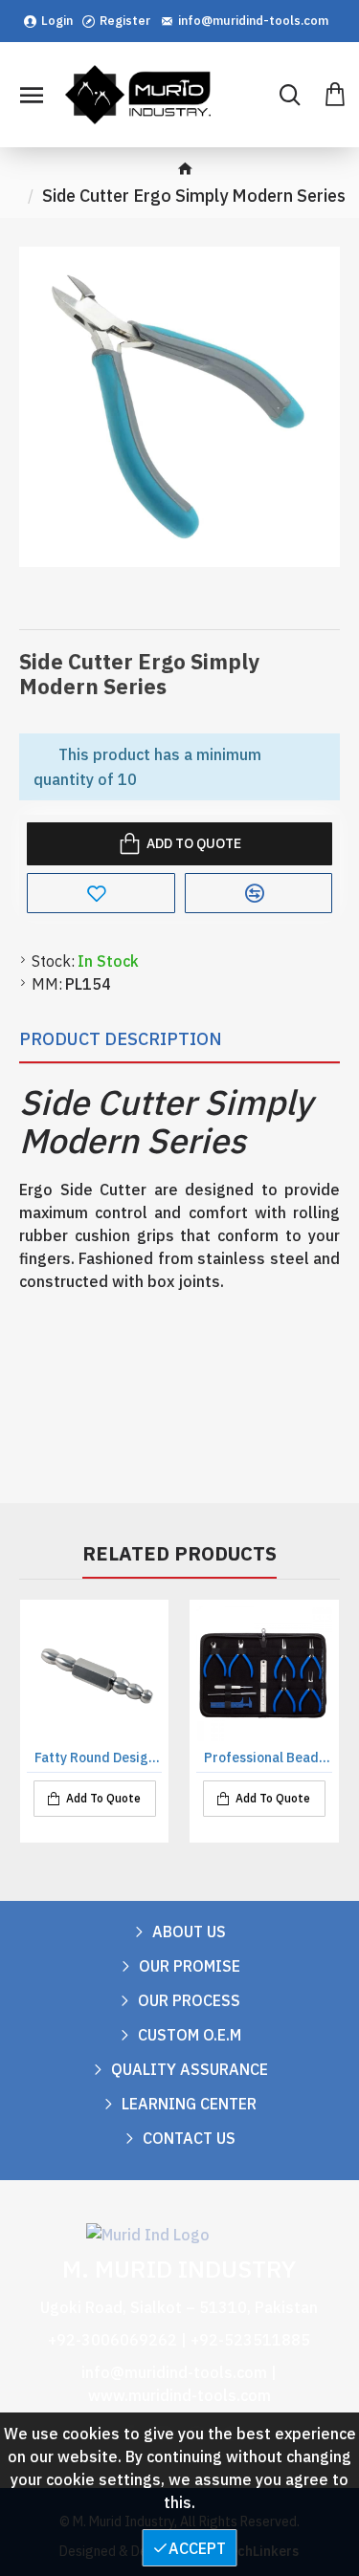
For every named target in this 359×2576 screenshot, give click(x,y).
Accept (197, 2548)
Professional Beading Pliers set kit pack (268, 1757)
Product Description (121, 1039)
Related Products (179, 1554)
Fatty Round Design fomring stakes (98, 1757)
